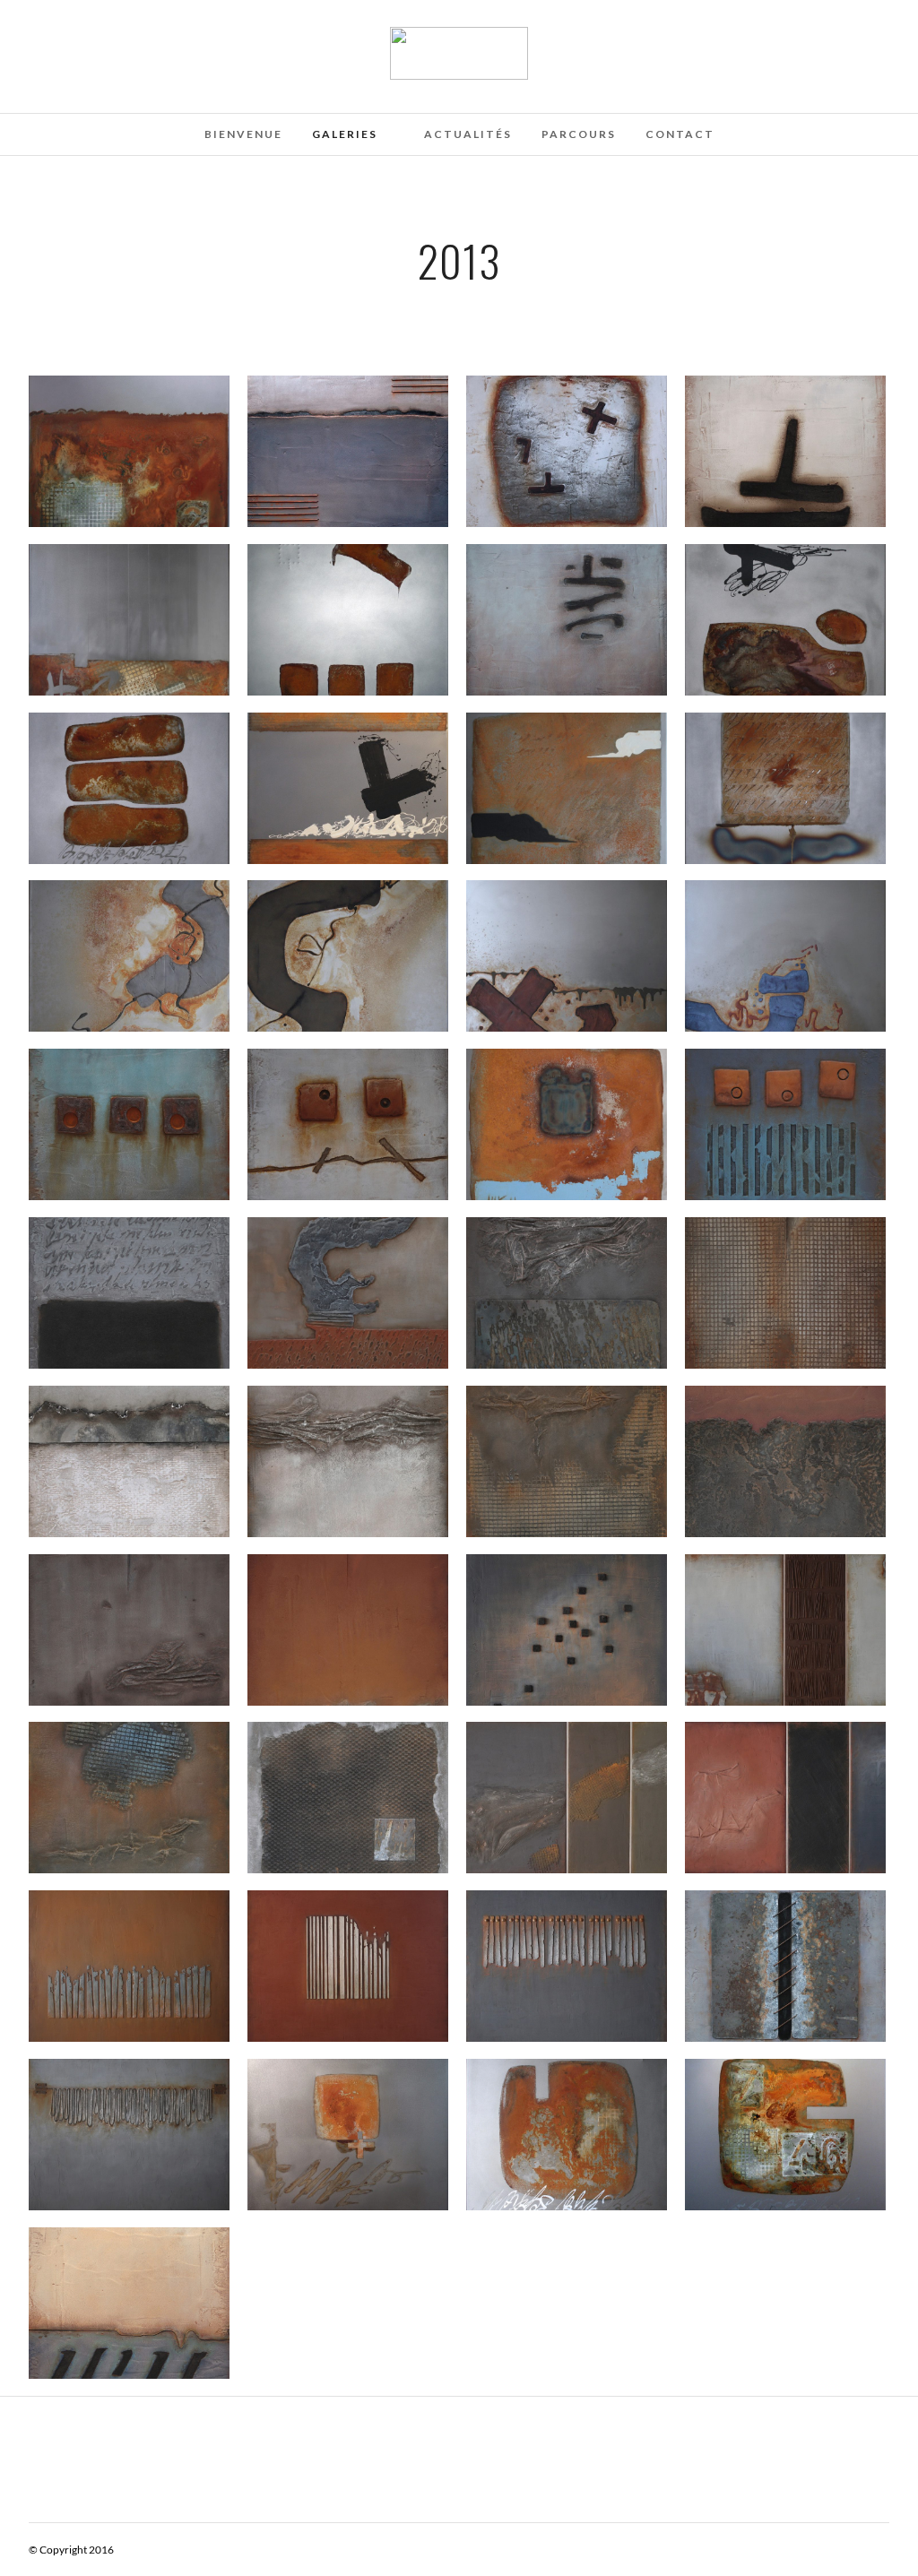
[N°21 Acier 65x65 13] (348, 955)
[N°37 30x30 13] (348, 1629)
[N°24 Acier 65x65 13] (567, 1124)
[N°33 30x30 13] (567, 1461)
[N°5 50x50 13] (785, 451)
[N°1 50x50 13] (348, 451)
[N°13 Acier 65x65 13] (348, 619)
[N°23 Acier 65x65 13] (567, 955)
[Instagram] (82, 39)
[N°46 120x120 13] (129, 2134)
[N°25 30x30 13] (129, 1124)
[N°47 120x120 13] (129, 1966)
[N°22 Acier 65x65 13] (785, 955)
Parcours (579, 134)
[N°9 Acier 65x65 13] (348, 2134)
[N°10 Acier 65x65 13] (129, 619)
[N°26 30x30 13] (348, 1124)
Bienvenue (243, 134)
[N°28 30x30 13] (785, 1124)
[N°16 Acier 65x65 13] (129, 788)
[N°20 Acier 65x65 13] (129, 955)
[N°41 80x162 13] (785, 1629)
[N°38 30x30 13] (348, 1797)
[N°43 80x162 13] (567, 1797)
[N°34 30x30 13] (785, 1461)
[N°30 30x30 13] (567, 1292)
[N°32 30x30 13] (129, 1461)
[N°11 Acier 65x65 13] (129, 451)
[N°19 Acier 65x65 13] (567, 788)
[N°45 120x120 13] (348, 1966)
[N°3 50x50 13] (567, 451)
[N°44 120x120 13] (567, 1966)
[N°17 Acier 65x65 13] (348, 788)
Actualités (468, 134)
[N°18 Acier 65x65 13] (785, 788)
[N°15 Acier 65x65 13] (785, 619)
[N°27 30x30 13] (348, 1292)
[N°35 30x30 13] (348, 1461)
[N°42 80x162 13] (785, 1797)
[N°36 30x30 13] (129, 1629)
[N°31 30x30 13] (785, 1292)
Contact (680, 134)
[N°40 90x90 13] (567, 1629)
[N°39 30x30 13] (129, 1797)
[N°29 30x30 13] (129, 1292)
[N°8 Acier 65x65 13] (567, 2134)
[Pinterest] (57, 39)
